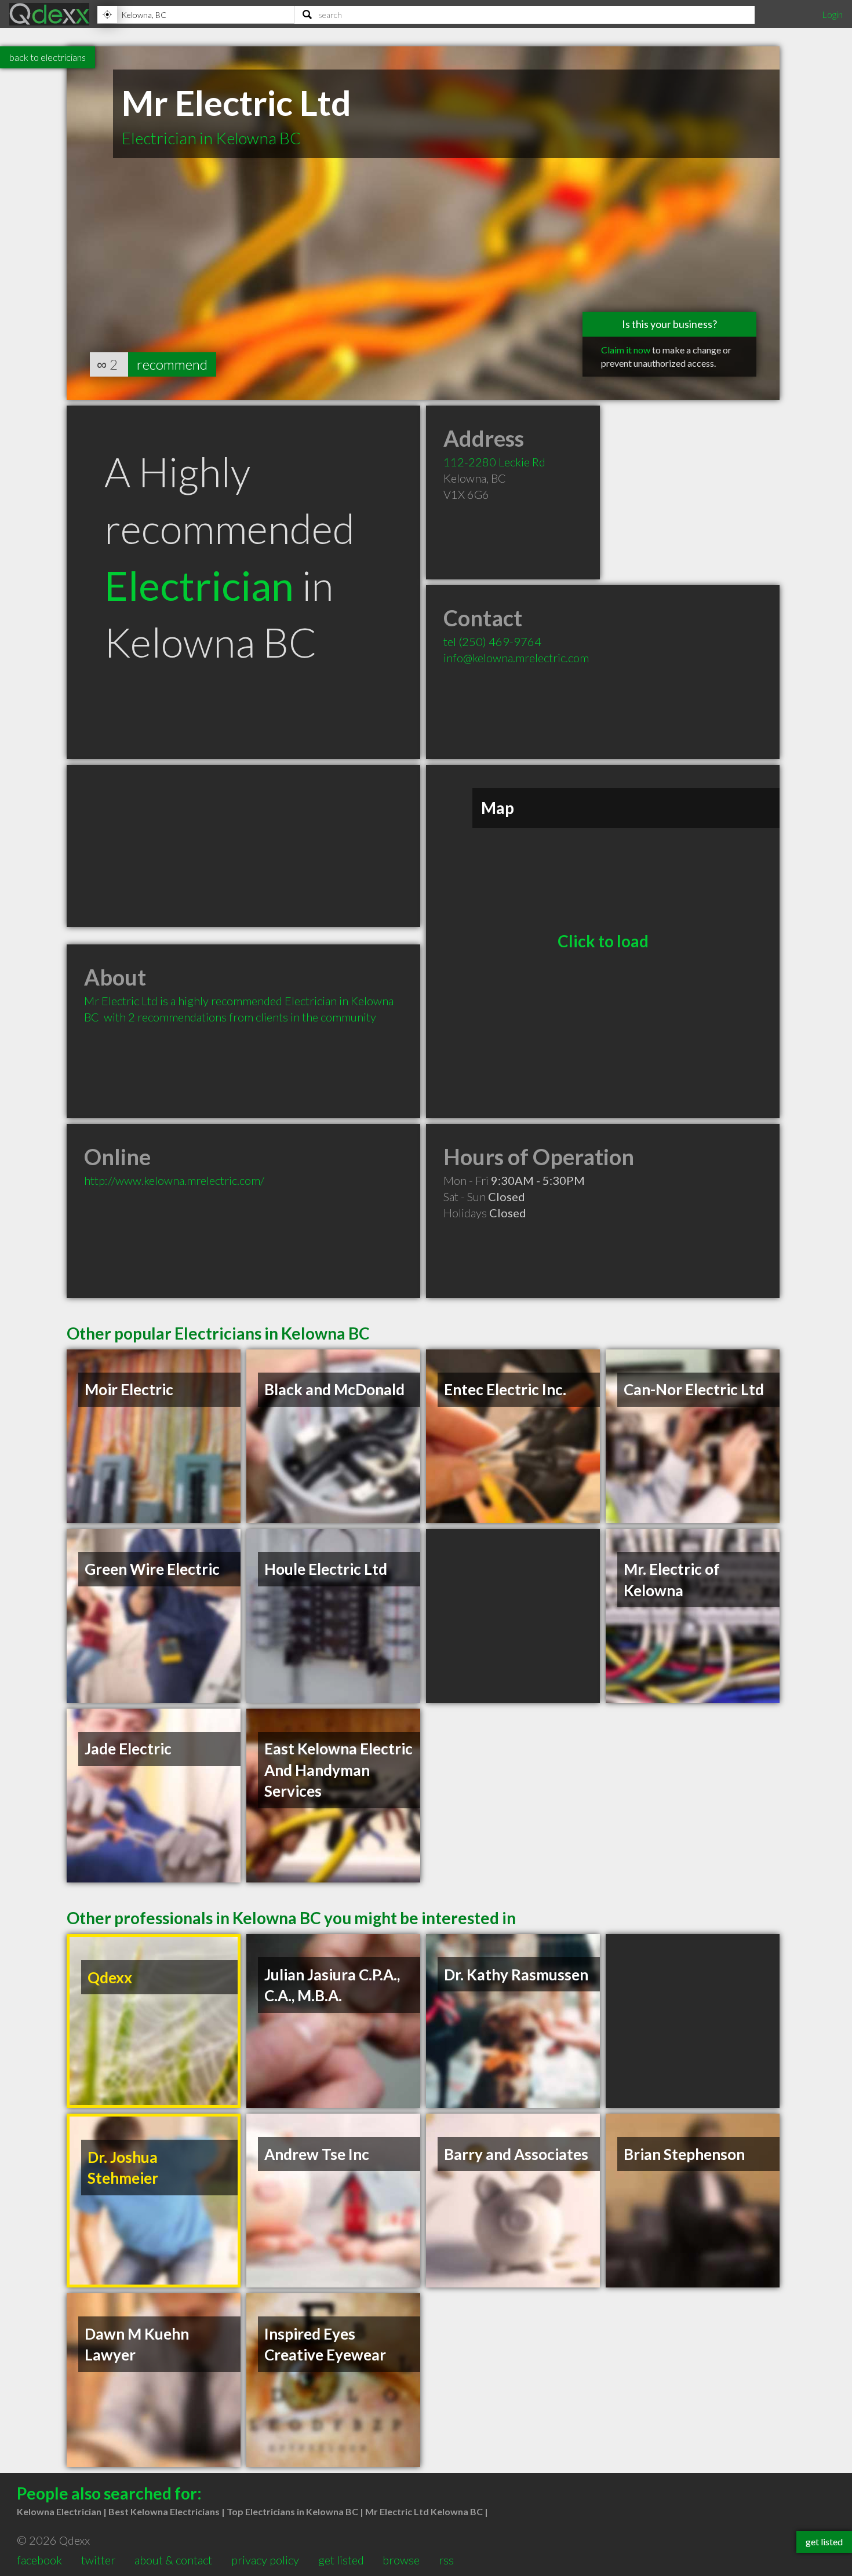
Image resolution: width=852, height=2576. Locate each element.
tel (492, 641)
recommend (172, 364)
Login (832, 14)
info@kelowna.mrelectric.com (516, 658)
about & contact (173, 2560)
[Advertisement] (243, 846)
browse (401, 2560)
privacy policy (265, 2560)
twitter (98, 2560)
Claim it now (626, 350)
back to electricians (48, 57)
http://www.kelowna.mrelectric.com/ (174, 1180)
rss (446, 2560)
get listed (341, 2560)
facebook (39, 2560)
